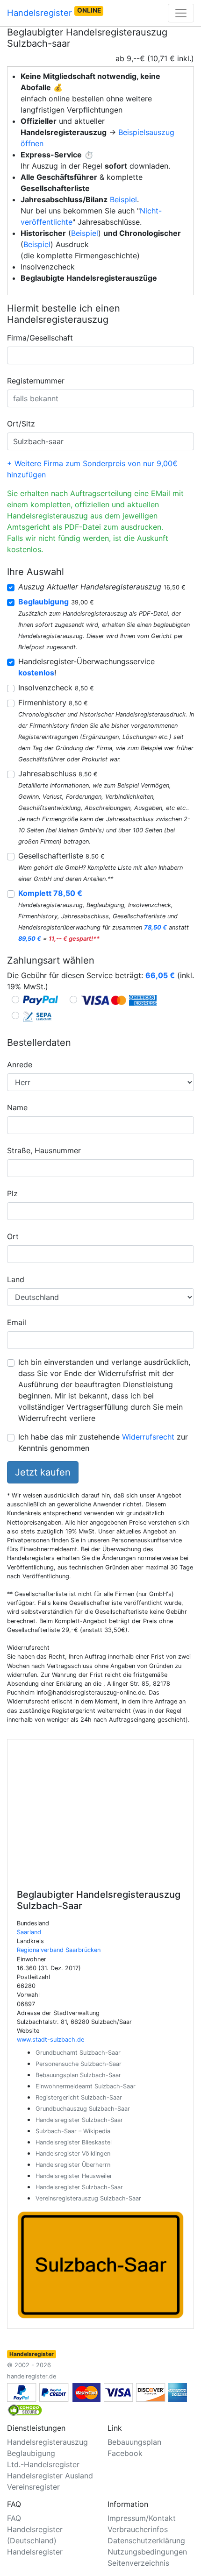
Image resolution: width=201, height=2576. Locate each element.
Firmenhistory (53, 703)
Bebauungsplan (134, 2442)
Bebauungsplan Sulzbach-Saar (78, 2075)
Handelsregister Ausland (50, 2476)
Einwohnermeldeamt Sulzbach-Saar (86, 2086)
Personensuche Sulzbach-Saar (79, 2064)
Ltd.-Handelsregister (43, 2464)
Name (17, 1107)
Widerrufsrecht (148, 1437)
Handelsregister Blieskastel (74, 2142)
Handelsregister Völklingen (73, 2154)
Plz (12, 1193)
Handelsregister (54, 12)
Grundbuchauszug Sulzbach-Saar (83, 2109)
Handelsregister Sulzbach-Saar (79, 2120)
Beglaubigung (31, 2453)
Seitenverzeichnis (138, 2563)
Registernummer (36, 381)
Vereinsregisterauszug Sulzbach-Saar (88, 2198)
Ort (13, 1236)
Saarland (29, 1932)
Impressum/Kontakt (142, 2518)
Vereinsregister (33, 2487)
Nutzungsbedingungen (147, 2552)
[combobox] (100, 355)
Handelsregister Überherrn (73, 2165)
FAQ (14, 2518)
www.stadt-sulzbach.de (50, 2040)
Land (16, 1279)
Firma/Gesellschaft (40, 338)
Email (17, 1322)
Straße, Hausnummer (44, 1150)
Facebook (125, 2453)
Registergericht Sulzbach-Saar (79, 2097)
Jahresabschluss (58, 774)
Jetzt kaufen (43, 1472)
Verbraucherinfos (138, 2529)
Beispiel (123, 199)
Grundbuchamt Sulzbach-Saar (78, 2053)
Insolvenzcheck (56, 688)
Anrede (20, 1064)
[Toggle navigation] (181, 13)
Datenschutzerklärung (146, 2541)
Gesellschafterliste (61, 856)
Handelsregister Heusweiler (74, 2176)
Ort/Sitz (21, 424)
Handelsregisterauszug (47, 2442)
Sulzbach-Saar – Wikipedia (73, 2131)
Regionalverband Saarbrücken (59, 1950)
